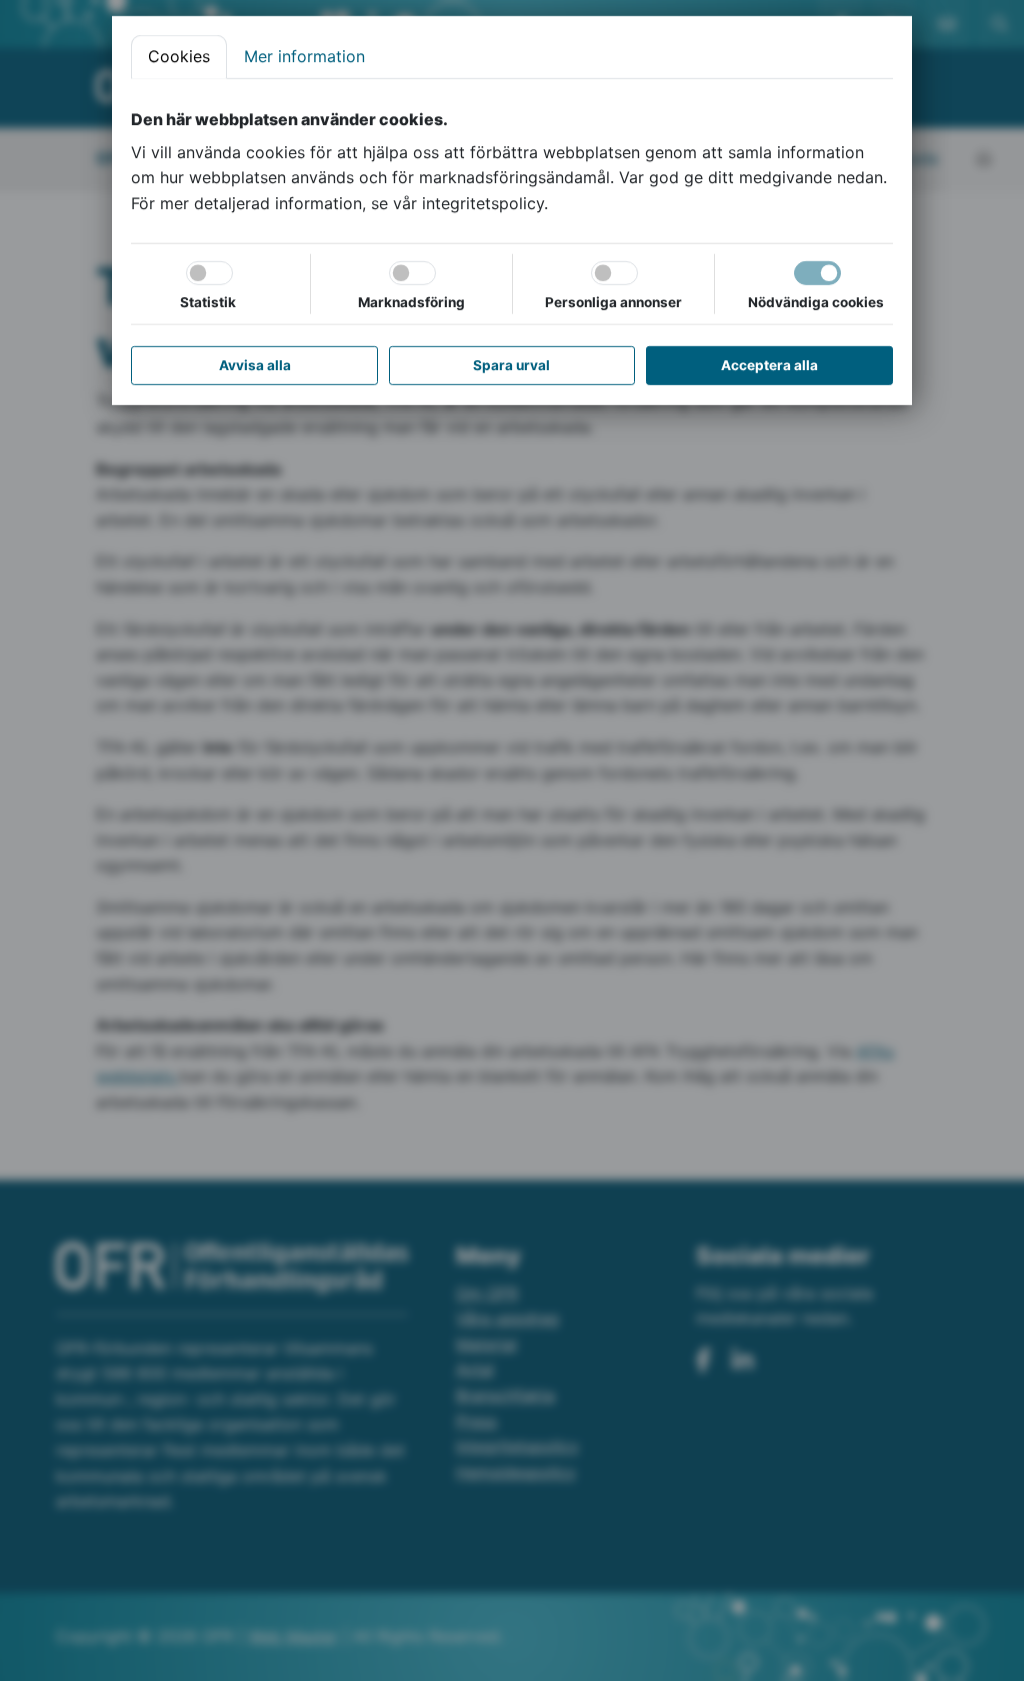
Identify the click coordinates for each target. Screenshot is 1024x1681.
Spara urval (511, 365)
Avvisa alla (255, 365)
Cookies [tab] (179, 56)
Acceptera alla (769, 365)
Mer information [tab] (304, 56)
